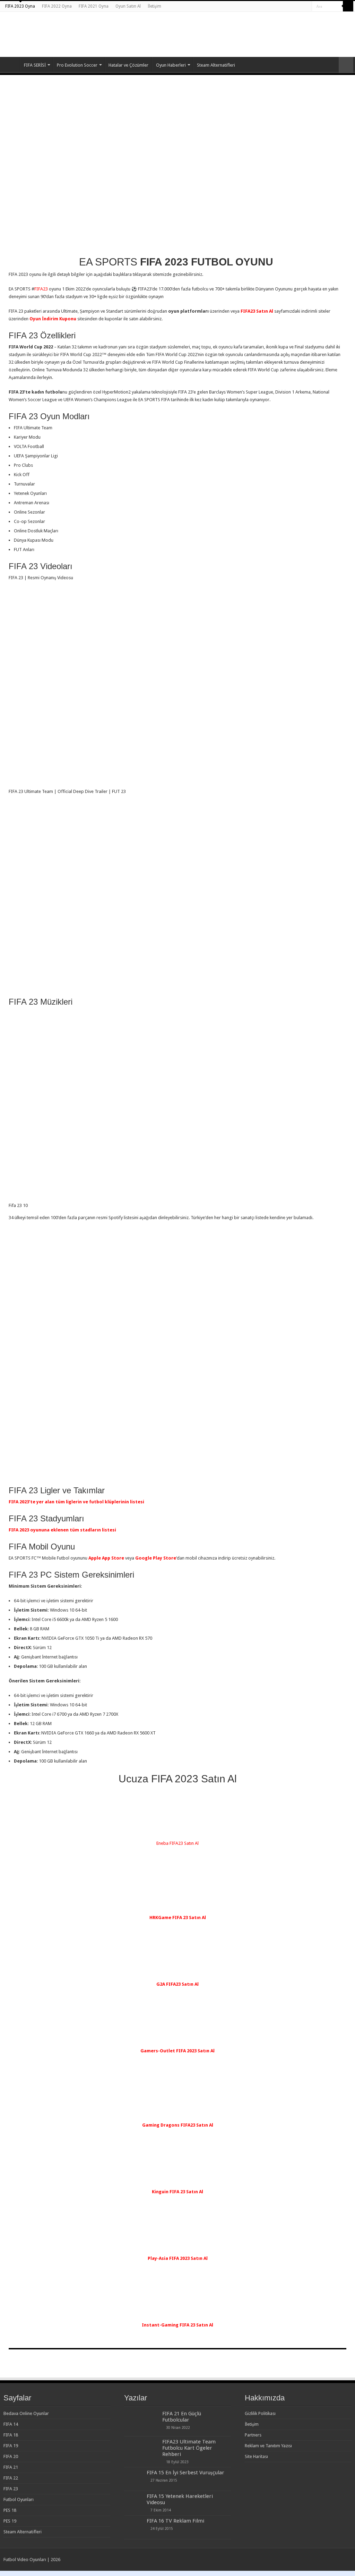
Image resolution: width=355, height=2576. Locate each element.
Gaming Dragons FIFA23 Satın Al (178, 2125)
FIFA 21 (11, 2467)
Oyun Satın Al (128, 6)
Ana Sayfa (11, 64)
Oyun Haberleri (171, 65)
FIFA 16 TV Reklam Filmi (175, 2521)
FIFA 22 (11, 2478)
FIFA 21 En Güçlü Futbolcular (182, 2417)
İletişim (154, 6)
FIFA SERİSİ (35, 65)
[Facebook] (293, 7)
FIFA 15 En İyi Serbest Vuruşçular (185, 2473)
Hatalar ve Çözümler (128, 65)
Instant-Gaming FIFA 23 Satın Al (177, 2325)
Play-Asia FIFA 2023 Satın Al (178, 2258)
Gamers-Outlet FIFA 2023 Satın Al (177, 2051)
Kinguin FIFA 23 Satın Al (177, 2192)
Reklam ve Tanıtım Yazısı (268, 2446)
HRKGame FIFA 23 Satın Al (178, 1918)
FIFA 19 (11, 2446)
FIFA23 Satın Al (257, 311)
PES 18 (10, 2510)
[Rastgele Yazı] (346, 65)
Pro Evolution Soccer (77, 65)
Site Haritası (256, 2456)
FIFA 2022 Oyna (57, 6)
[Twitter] (300, 7)
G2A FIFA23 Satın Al (177, 1984)
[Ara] (348, 6)
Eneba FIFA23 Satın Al (177, 1843)
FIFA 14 (11, 2424)
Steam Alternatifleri (216, 65)
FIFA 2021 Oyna (94, 6)
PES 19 (10, 2521)
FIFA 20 (11, 2456)
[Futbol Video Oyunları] (40, 28)
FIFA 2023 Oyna (20, 6)
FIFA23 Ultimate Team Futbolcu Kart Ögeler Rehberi (189, 2448)
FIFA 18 (11, 2435)
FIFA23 (41, 289)
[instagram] (307, 7)
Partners (253, 2435)
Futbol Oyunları (19, 2499)
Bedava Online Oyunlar (26, 2413)
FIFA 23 (11, 2489)
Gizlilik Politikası (260, 2413)
